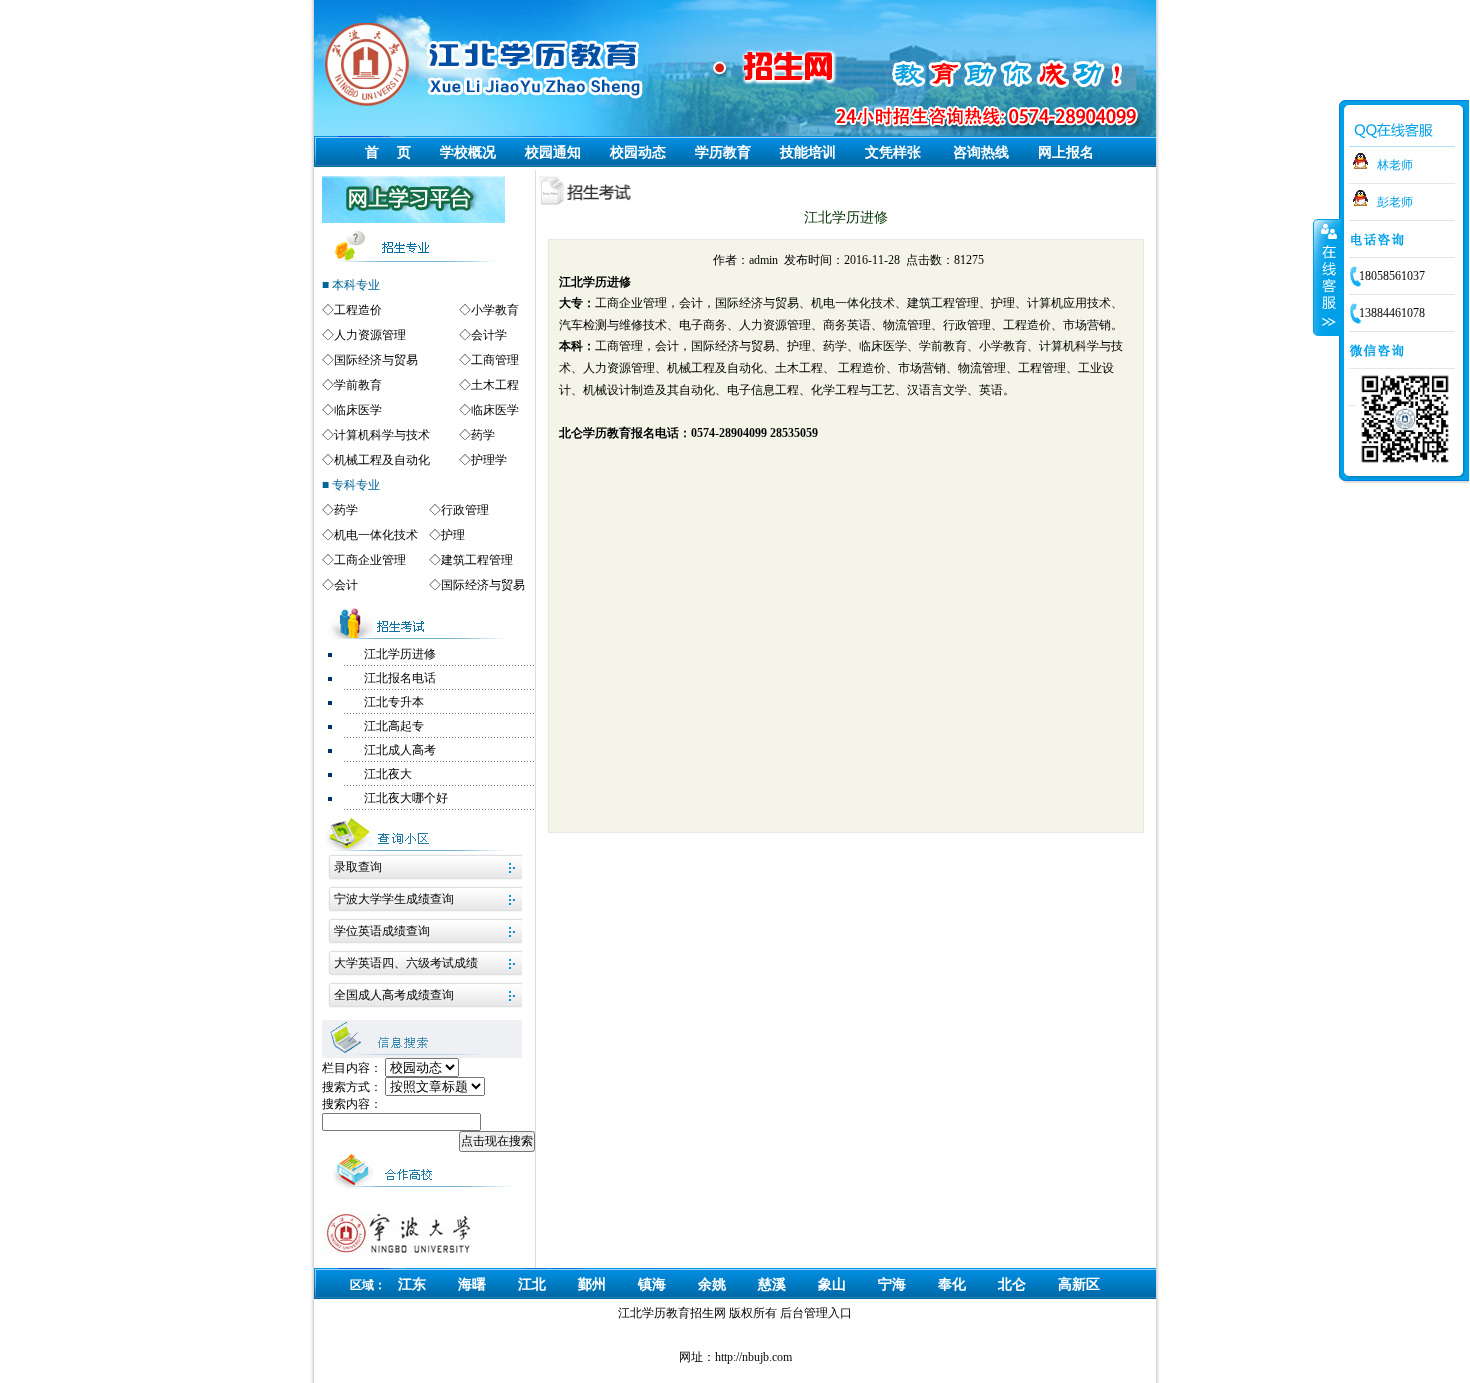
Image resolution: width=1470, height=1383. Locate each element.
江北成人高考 (400, 750)
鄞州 (592, 1284)
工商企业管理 (370, 560)
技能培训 (808, 152)
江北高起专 (394, 726)
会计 (346, 585)
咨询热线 (981, 152)
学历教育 (723, 152)
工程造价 (358, 310)
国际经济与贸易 (376, 360)
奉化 (952, 1284)
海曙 (472, 1284)
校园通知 (553, 152)
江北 (532, 1284)
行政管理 (465, 510)
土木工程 (495, 385)
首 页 (388, 152)
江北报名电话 (400, 678)
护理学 (489, 460)
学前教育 (358, 385)
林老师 (1395, 165)
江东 (412, 1284)
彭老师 (1395, 202)
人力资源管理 (370, 335)
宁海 (892, 1284)
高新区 (1079, 1284)
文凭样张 (893, 152)
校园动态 (638, 152)
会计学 (489, 335)
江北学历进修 (400, 654)
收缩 (1327, 277)
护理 (453, 535)
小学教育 (495, 310)
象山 (832, 1284)
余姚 (712, 1284)
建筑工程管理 (477, 560)
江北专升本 (394, 702)
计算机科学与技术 (382, 435)
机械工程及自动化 (382, 460)
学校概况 (468, 152)
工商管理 (495, 360)
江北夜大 (388, 774)
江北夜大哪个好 (406, 798)
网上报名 (1066, 152)
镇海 (652, 1284)
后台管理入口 (816, 1313)
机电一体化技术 (376, 535)
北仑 (1012, 1284)
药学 (483, 435)
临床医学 (358, 410)
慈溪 (772, 1284)
